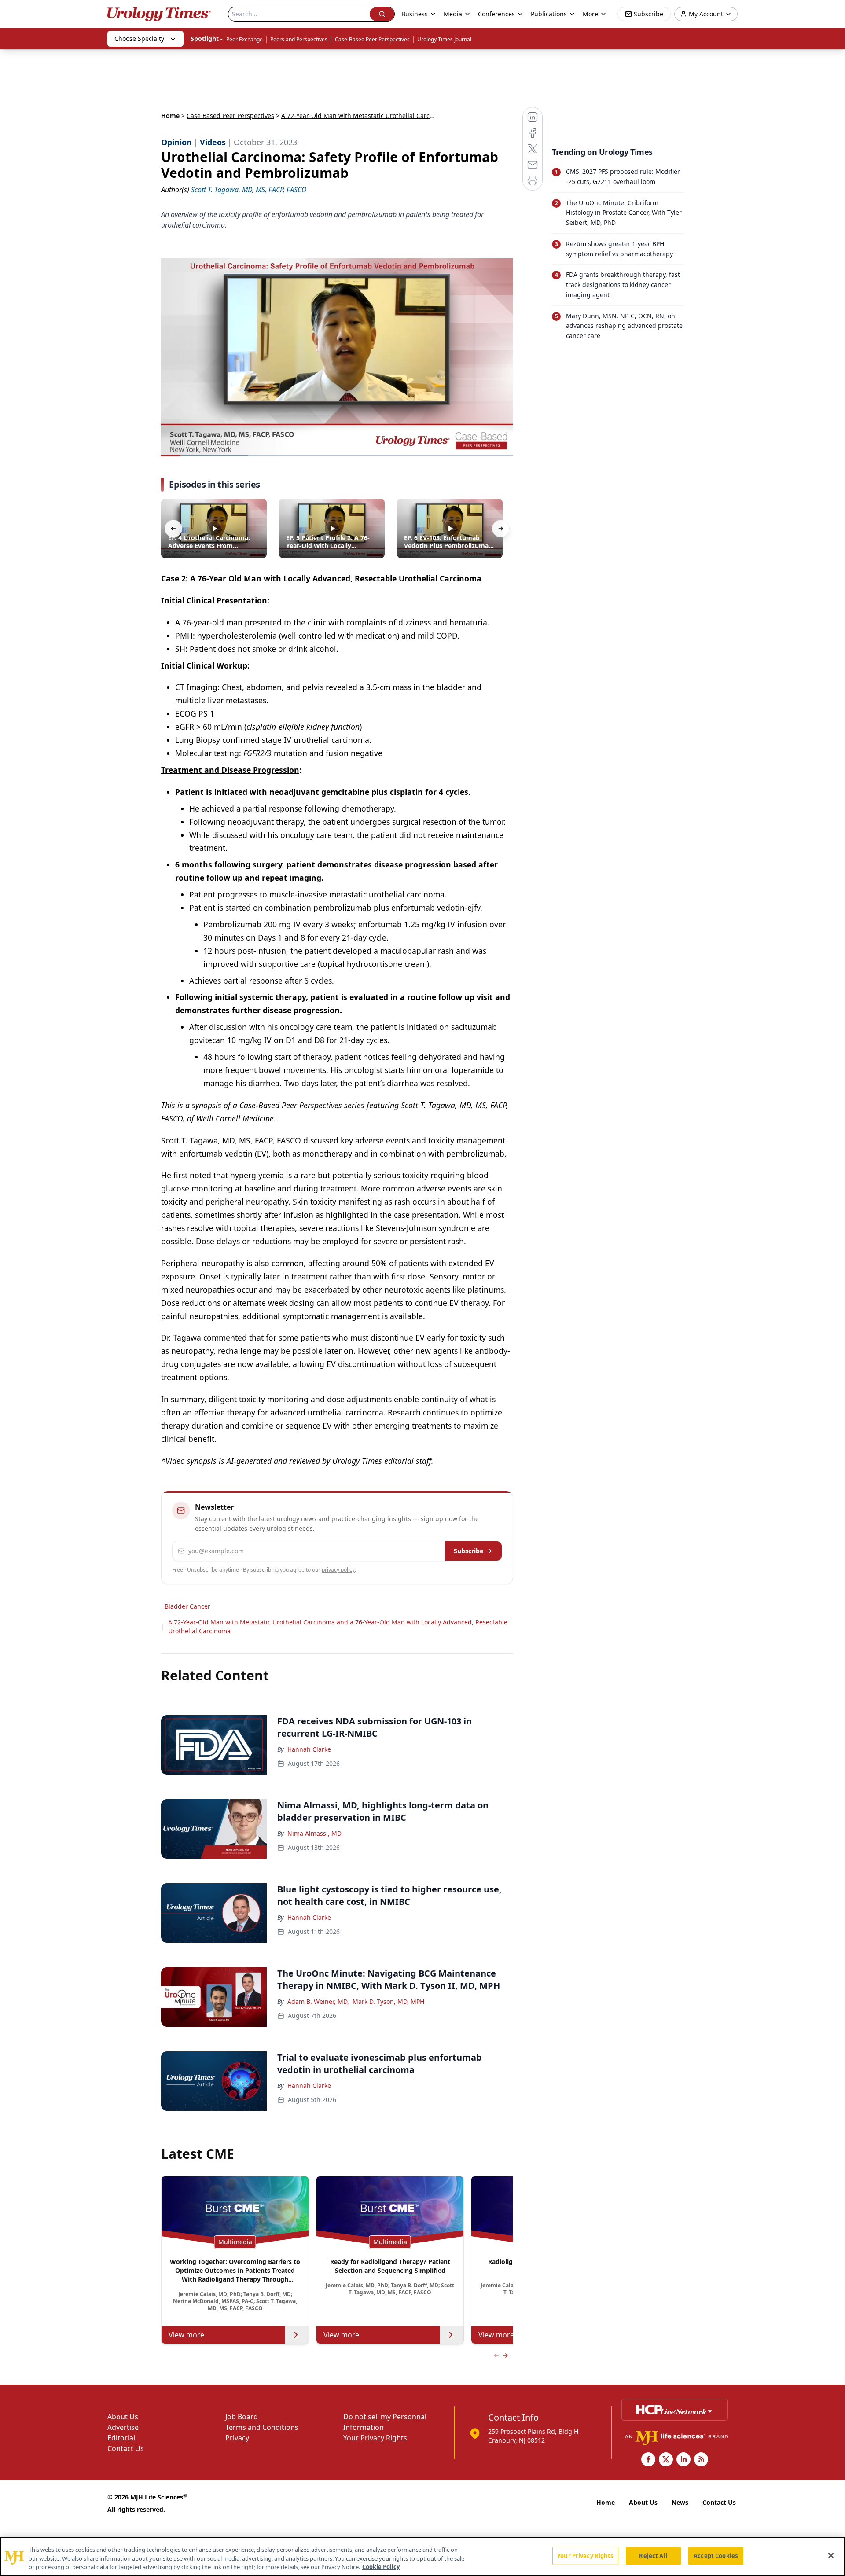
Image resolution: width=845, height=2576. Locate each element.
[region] (422, 2556)
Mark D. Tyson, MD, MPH (388, 2001)
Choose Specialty (139, 39)
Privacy (237, 2438)
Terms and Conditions (262, 2427)
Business (415, 14)
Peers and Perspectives (299, 39)
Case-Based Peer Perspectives (372, 39)
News (680, 2502)
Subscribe (468, 1551)
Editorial (121, 2438)
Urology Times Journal (444, 39)
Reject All (653, 2555)
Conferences (496, 14)
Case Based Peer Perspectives (230, 116)
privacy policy (338, 1570)
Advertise (123, 2427)
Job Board (242, 2417)
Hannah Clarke (309, 1749)
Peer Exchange (244, 39)
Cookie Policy (381, 2567)
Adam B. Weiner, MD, (318, 2001)
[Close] (831, 2555)
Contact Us (126, 2448)
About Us (123, 2417)
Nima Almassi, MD (314, 1833)
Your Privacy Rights (375, 2438)
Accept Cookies (716, 2555)
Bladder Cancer (187, 1606)
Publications (549, 14)
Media (453, 14)
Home (170, 116)
